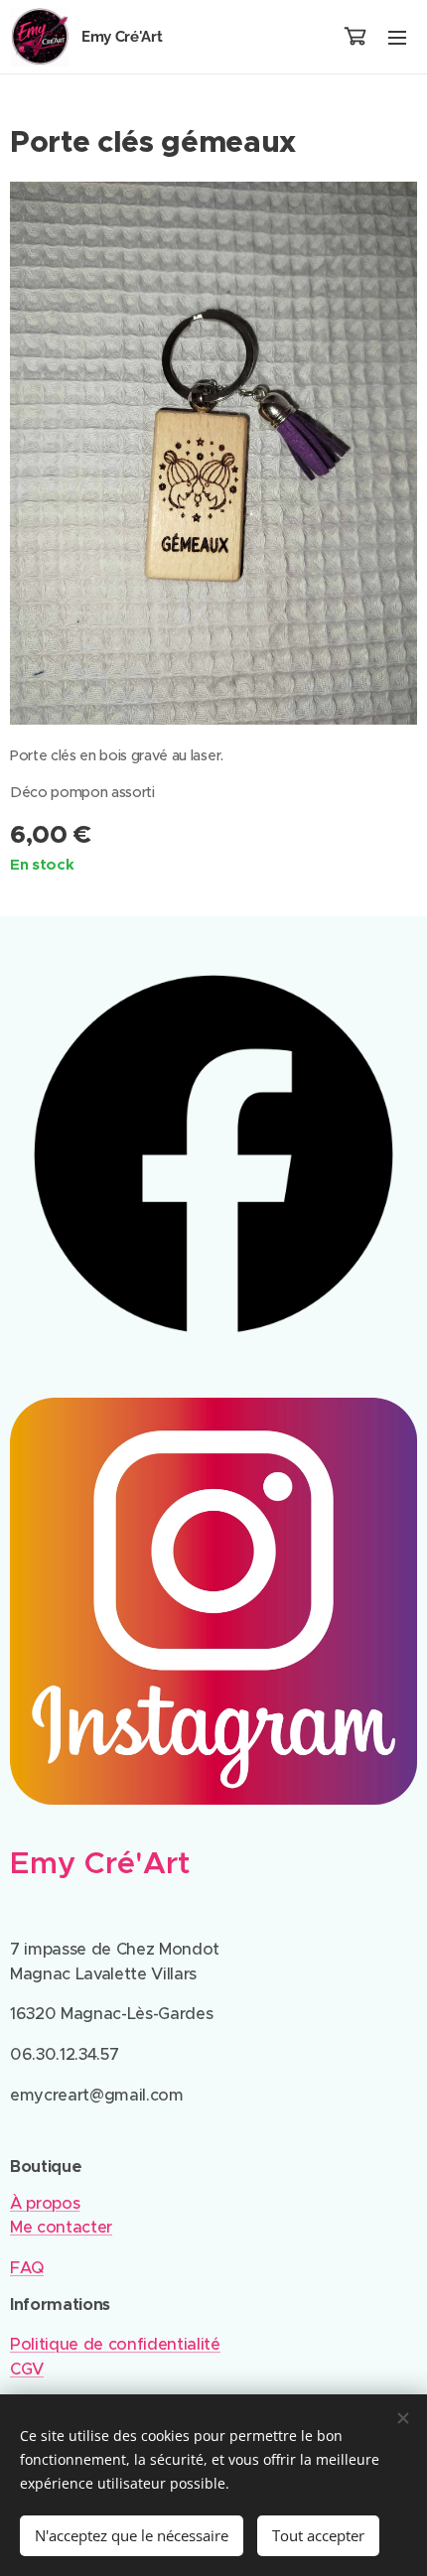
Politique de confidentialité (115, 2344)
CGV (27, 2369)
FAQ (27, 2268)
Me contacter (61, 2227)
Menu (397, 37)
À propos (45, 2203)
